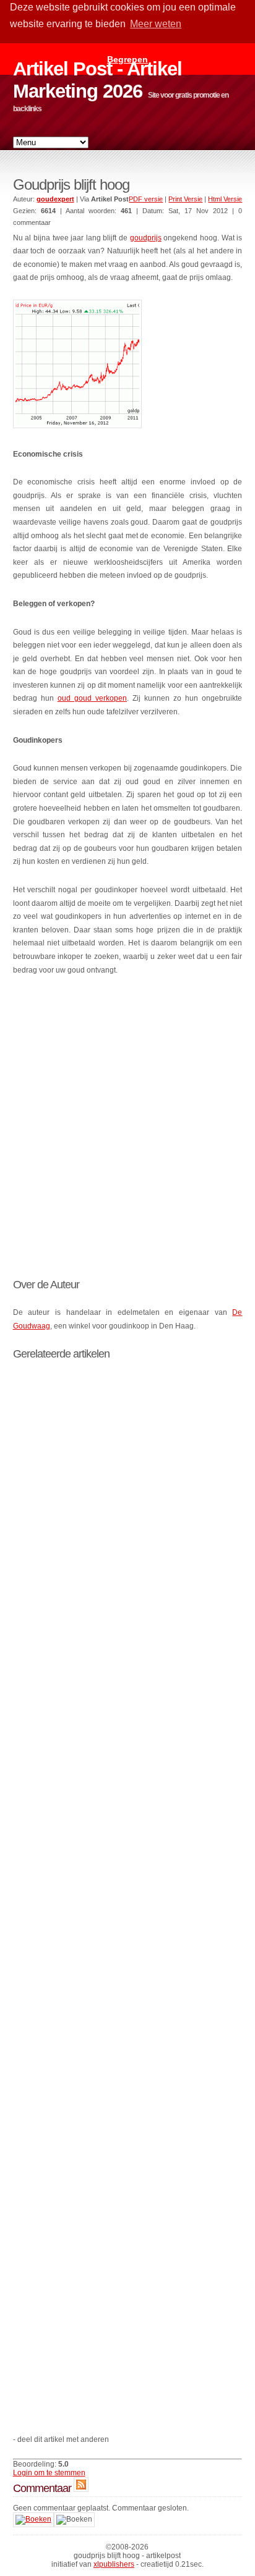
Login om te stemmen (49, 2473)
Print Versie (185, 199)
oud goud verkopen (92, 698)
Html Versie (225, 199)
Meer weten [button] (156, 24)
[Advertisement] (127, 1119)
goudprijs (146, 238)
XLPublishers (114, 2564)
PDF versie (146, 199)
